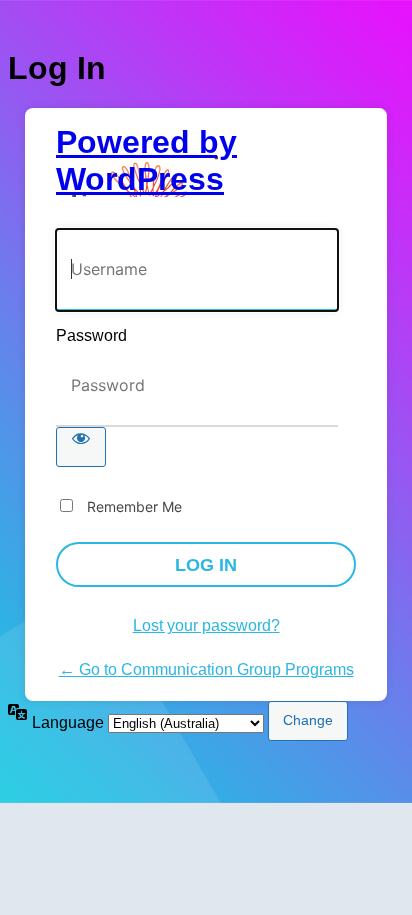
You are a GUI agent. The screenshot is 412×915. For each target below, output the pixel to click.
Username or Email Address (152, 218)
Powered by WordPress (146, 160)
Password (91, 335)
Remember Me (134, 506)
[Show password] (81, 447)
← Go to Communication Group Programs (206, 669)
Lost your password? (206, 625)
